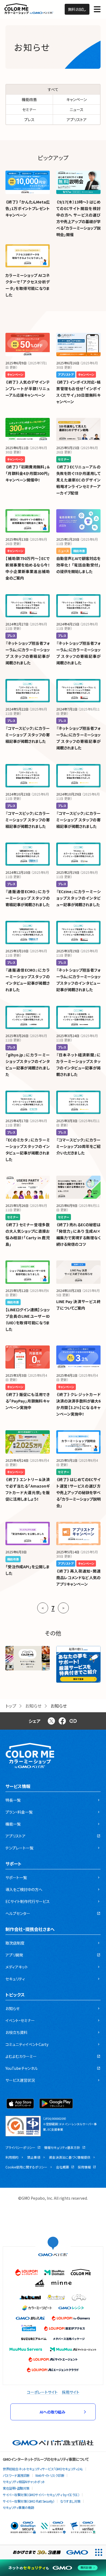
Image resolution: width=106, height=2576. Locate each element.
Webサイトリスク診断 (50, 2475)
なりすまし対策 (70, 2501)
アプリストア (77, 120)
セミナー (29, 109)
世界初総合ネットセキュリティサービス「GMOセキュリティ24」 (43, 2469)
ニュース (77, 109)
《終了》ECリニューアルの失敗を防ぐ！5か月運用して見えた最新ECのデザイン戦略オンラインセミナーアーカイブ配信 (78, 480)
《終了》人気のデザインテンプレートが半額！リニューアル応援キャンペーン (28, 389)
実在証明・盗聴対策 (16, 2488)
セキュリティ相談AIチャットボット (24, 2482)
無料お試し (77, 9)
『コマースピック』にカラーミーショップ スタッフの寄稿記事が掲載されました (28, 735)
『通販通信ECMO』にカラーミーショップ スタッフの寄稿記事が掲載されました (28, 898)
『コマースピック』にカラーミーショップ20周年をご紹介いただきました (78, 1146)
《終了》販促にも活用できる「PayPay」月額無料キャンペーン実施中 (28, 1401)
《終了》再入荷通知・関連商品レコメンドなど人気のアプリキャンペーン (78, 1577)
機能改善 (29, 99)
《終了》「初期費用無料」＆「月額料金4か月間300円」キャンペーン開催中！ (28, 473)
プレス (29, 120)
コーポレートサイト (42, 2392)
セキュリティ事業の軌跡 (18, 2507)
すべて (53, 89)
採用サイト (71, 2392)
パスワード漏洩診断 (16, 2475)
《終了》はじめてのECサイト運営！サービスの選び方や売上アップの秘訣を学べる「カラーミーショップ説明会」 (78, 1492)
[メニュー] (97, 9)
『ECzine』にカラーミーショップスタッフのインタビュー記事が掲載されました (78, 898)
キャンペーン (77, 99)
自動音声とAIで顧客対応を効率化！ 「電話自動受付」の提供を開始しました (78, 565)
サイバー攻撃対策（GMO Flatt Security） (29, 2501)
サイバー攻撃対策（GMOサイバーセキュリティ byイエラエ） (41, 2495)
